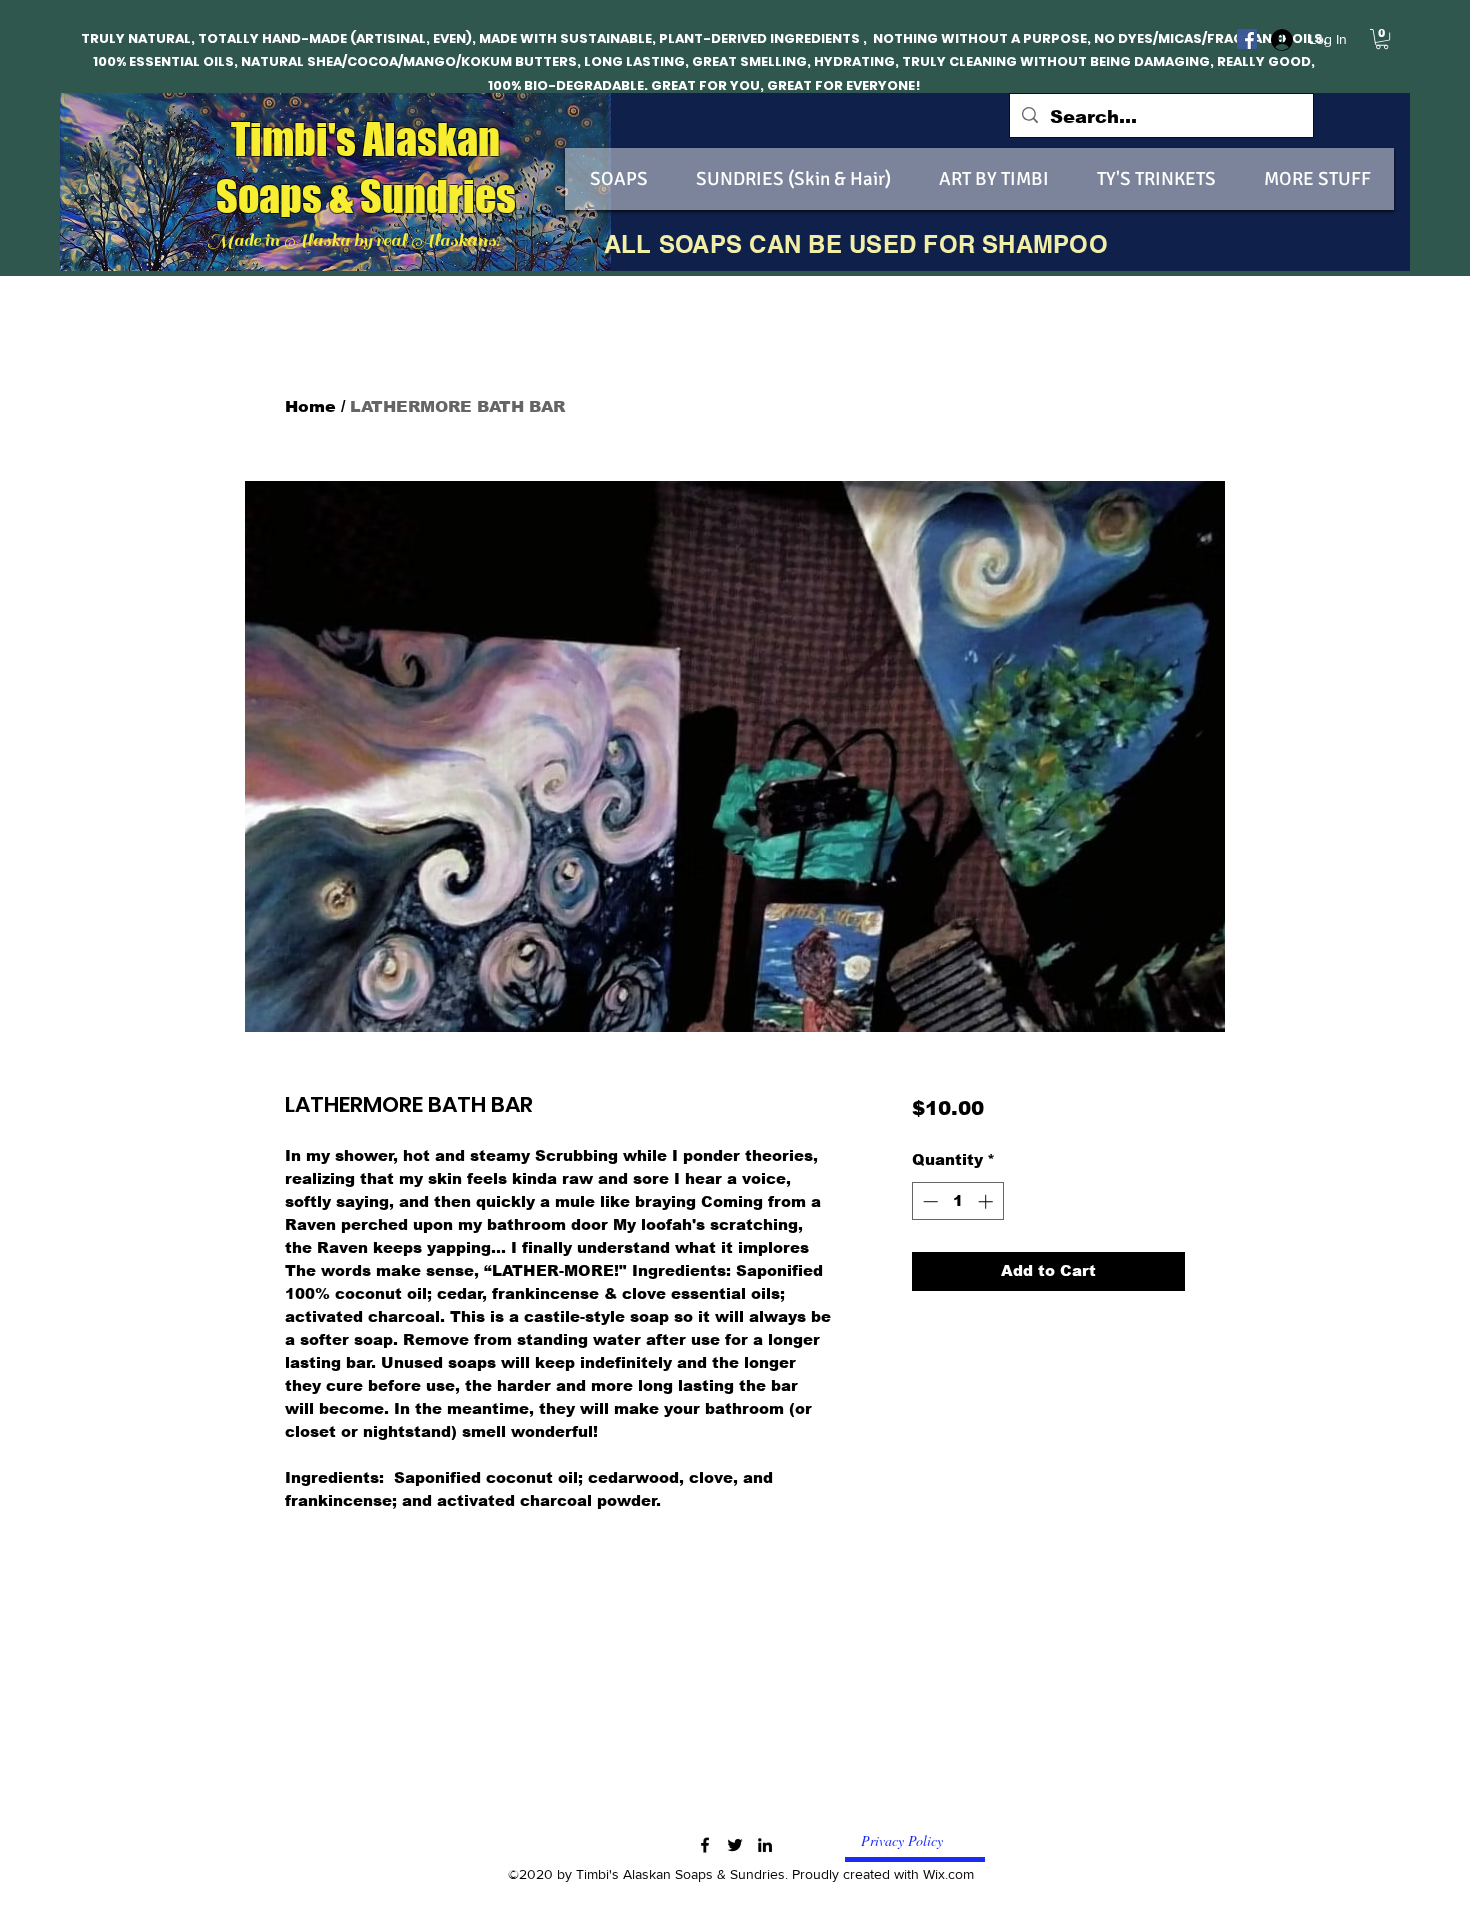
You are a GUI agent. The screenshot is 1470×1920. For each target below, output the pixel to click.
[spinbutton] (957, 1201)
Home (310, 406)
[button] (1382, 39)
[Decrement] (928, 1201)
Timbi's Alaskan (365, 139)
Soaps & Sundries (366, 196)
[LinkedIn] (765, 1845)
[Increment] (987, 1201)
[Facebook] (1247, 39)
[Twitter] (735, 1845)
